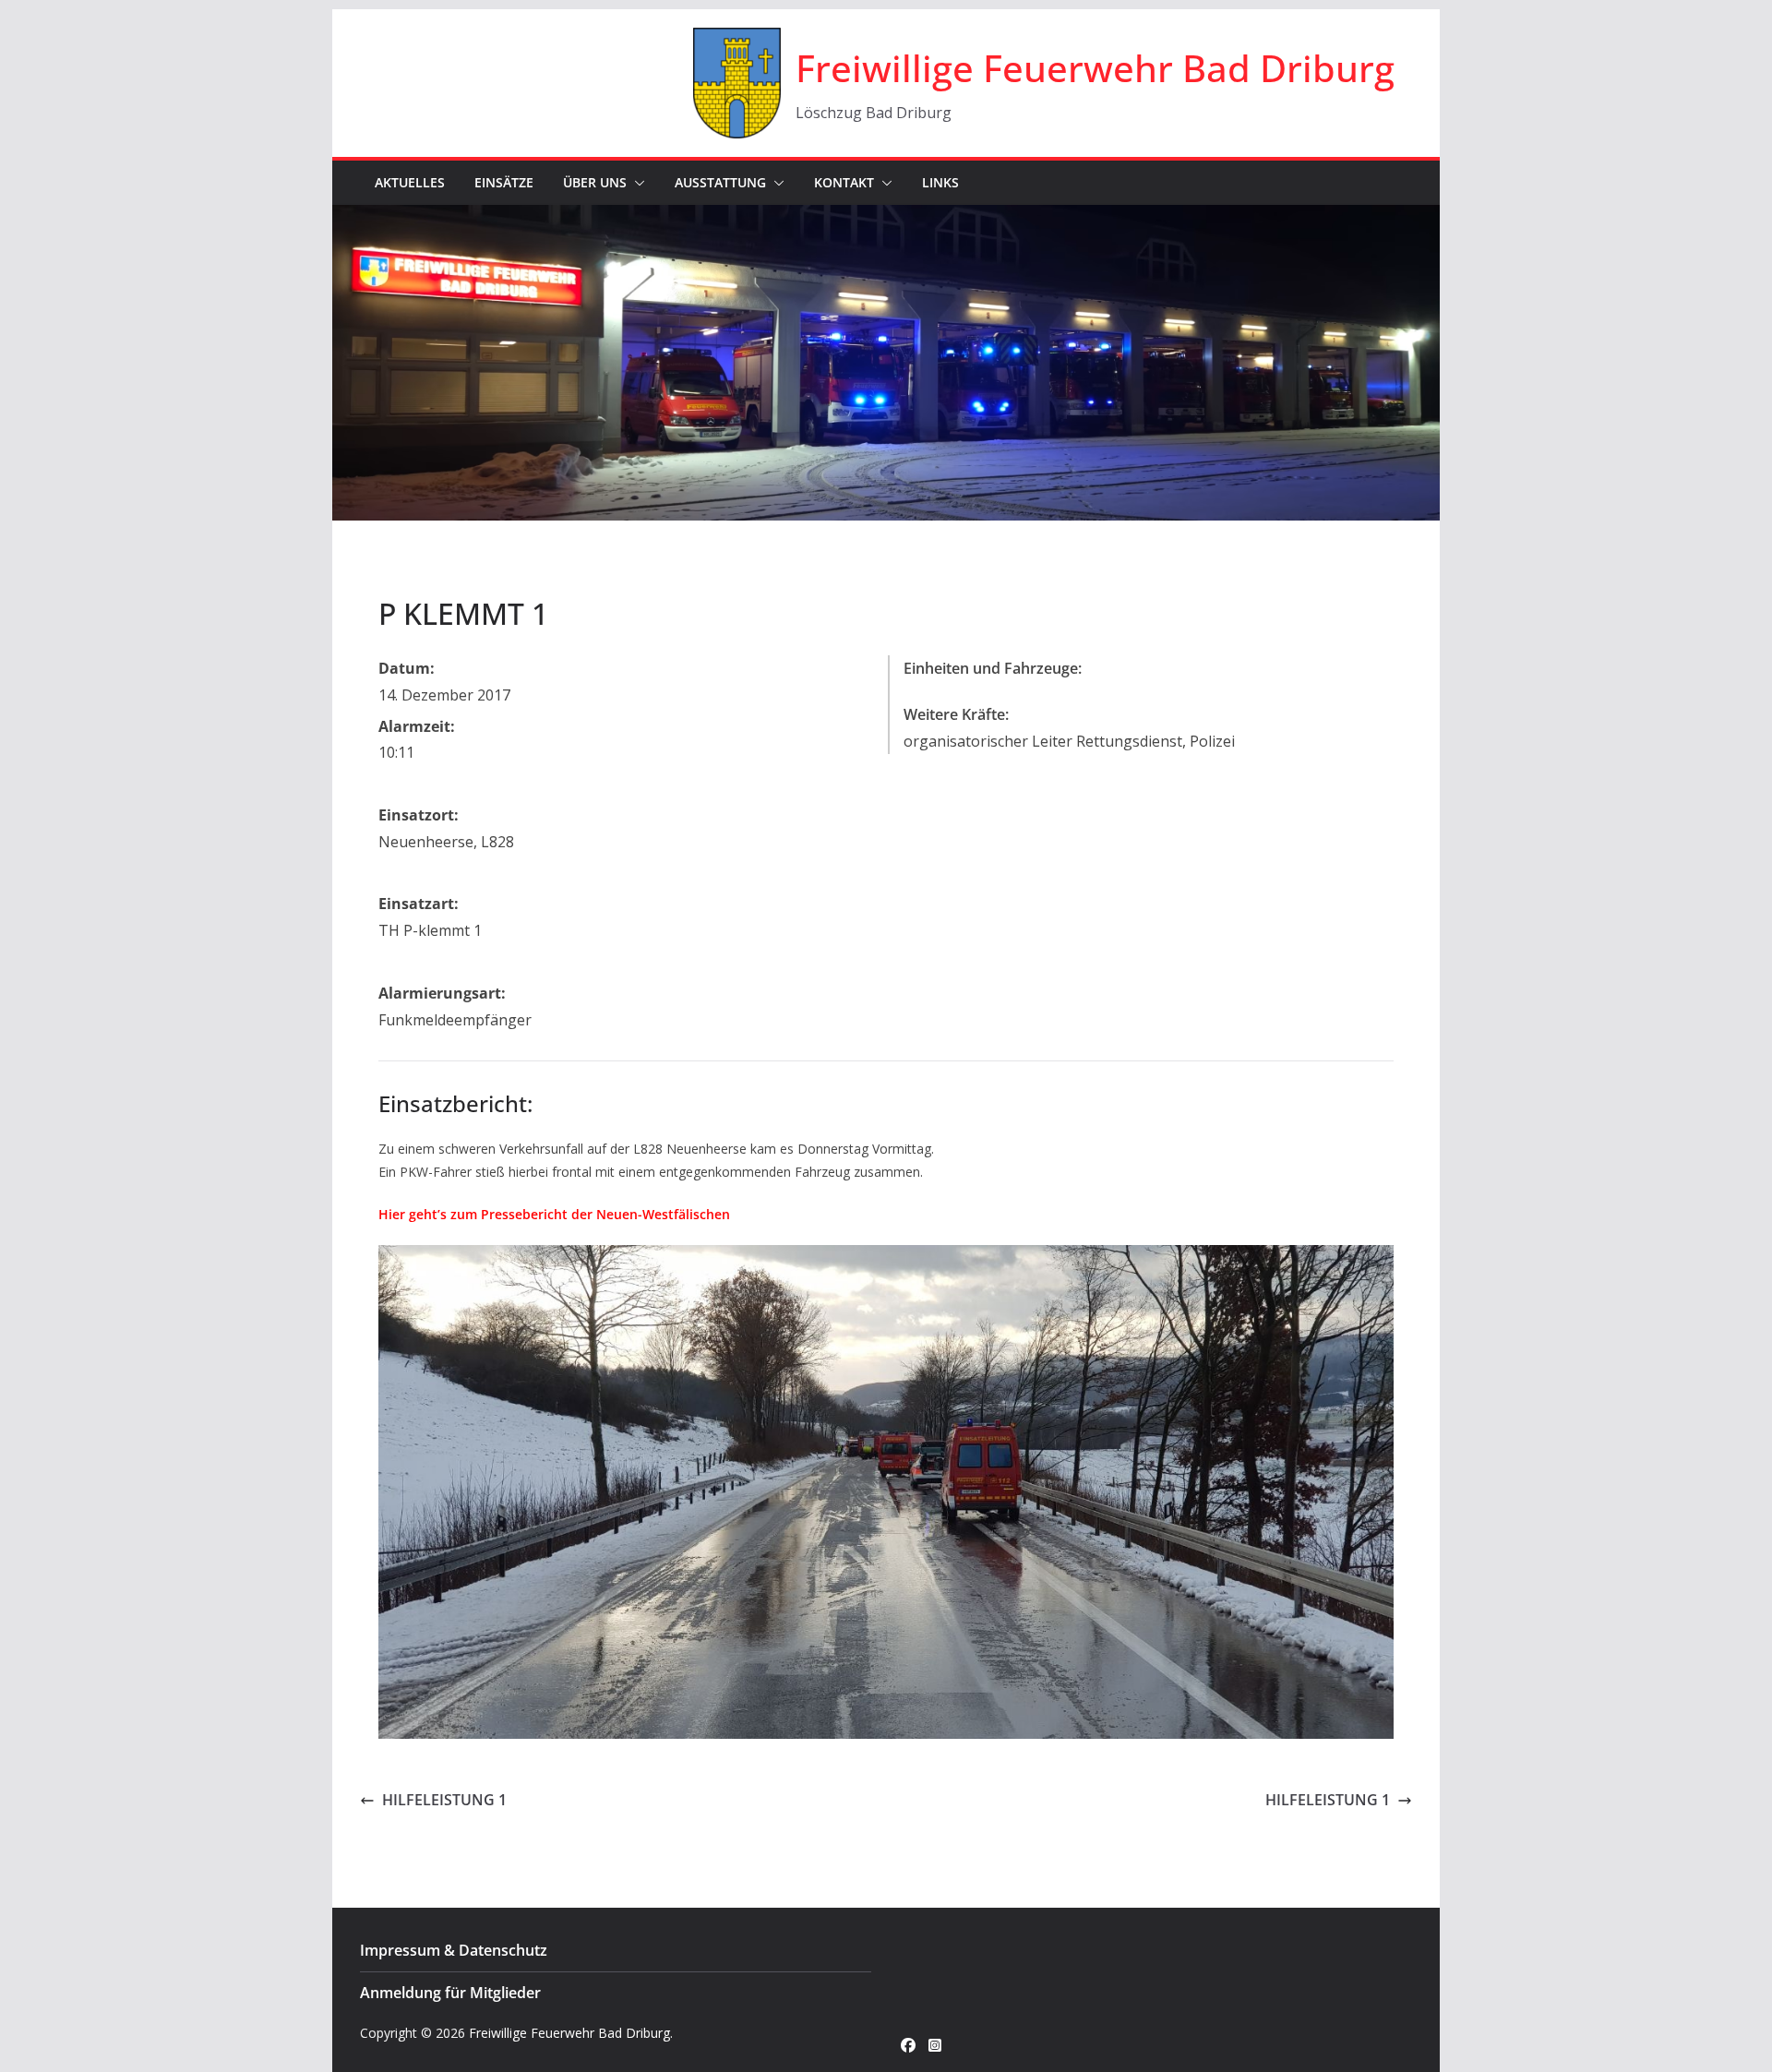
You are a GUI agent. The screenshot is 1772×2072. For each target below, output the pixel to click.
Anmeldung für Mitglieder (450, 1993)
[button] (636, 183)
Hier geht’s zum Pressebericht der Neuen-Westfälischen (554, 1214)
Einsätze (504, 182)
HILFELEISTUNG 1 (444, 1800)
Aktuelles (410, 182)
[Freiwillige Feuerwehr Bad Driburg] (886, 218)
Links (940, 182)
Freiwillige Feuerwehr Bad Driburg (1095, 68)
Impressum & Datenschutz (454, 1950)
